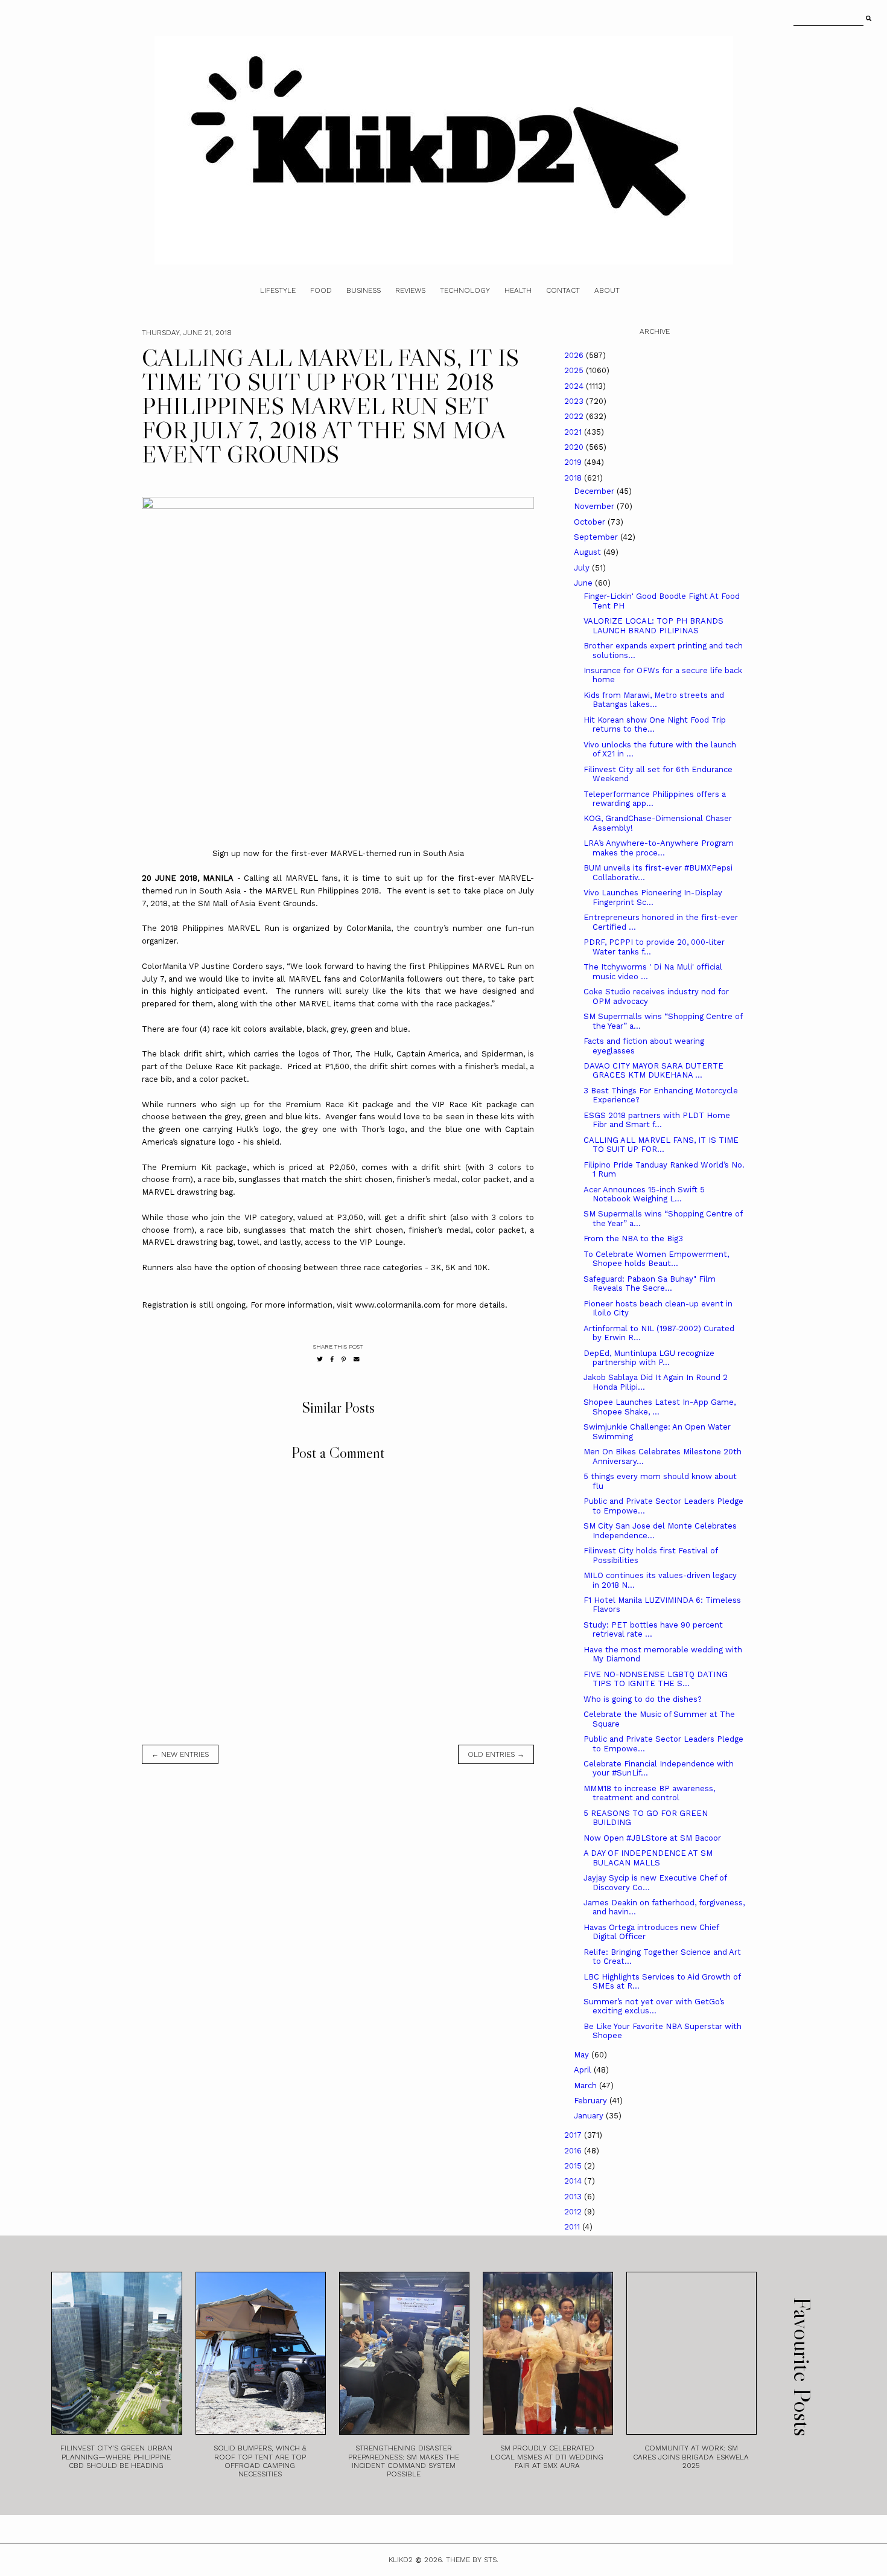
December (595, 491)
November (595, 506)
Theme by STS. (472, 2560)
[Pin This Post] (344, 1359)
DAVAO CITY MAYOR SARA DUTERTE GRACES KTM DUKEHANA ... (653, 1071)
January (590, 2116)
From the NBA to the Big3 (633, 1238)
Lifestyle (278, 290)
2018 (574, 478)
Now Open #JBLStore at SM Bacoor (652, 1838)
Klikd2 (401, 2560)
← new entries (180, 1754)
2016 (574, 2151)
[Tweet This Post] (320, 1359)
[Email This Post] (357, 1359)
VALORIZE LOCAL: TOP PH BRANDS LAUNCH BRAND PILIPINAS (653, 626)
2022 (575, 416)
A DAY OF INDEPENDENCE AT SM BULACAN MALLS (648, 1858)
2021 (574, 432)
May (583, 2055)
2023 (575, 401)
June (584, 583)
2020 (575, 447)
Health (518, 290)
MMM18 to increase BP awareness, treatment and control (649, 1793)
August (589, 552)
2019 (574, 462)
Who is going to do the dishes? (643, 1699)
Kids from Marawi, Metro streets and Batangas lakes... (654, 700)
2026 (575, 355)
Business (364, 290)
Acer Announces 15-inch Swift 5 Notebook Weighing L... (644, 1194)
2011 (573, 2227)
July (583, 568)
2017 (574, 2135)
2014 (574, 2181)
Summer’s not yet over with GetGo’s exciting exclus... (654, 2006)
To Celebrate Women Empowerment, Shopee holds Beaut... (656, 1259)
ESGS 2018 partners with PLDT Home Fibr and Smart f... (657, 1120)
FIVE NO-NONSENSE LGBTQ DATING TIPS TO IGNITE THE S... (656, 1679)
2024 (575, 386)
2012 (574, 2212)
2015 (574, 2166)
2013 (574, 2197)
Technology (465, 290)
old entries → (496, 1754)
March (587, 2085)
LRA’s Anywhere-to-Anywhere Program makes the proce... (659, 848)
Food (321, 290)
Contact (563, 290)
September (597, 537)
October (591, 522)
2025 (575, 370)
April (584, 2070)
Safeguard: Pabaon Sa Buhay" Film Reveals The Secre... (650, 1284)
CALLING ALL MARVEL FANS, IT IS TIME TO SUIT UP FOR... (661, 1145)
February (592, 2101)
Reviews (410, 290)
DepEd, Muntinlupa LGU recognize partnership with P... (649, 1358)
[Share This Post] (332, 1359)
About (607, 290)
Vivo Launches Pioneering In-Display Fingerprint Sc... (653, 897)
